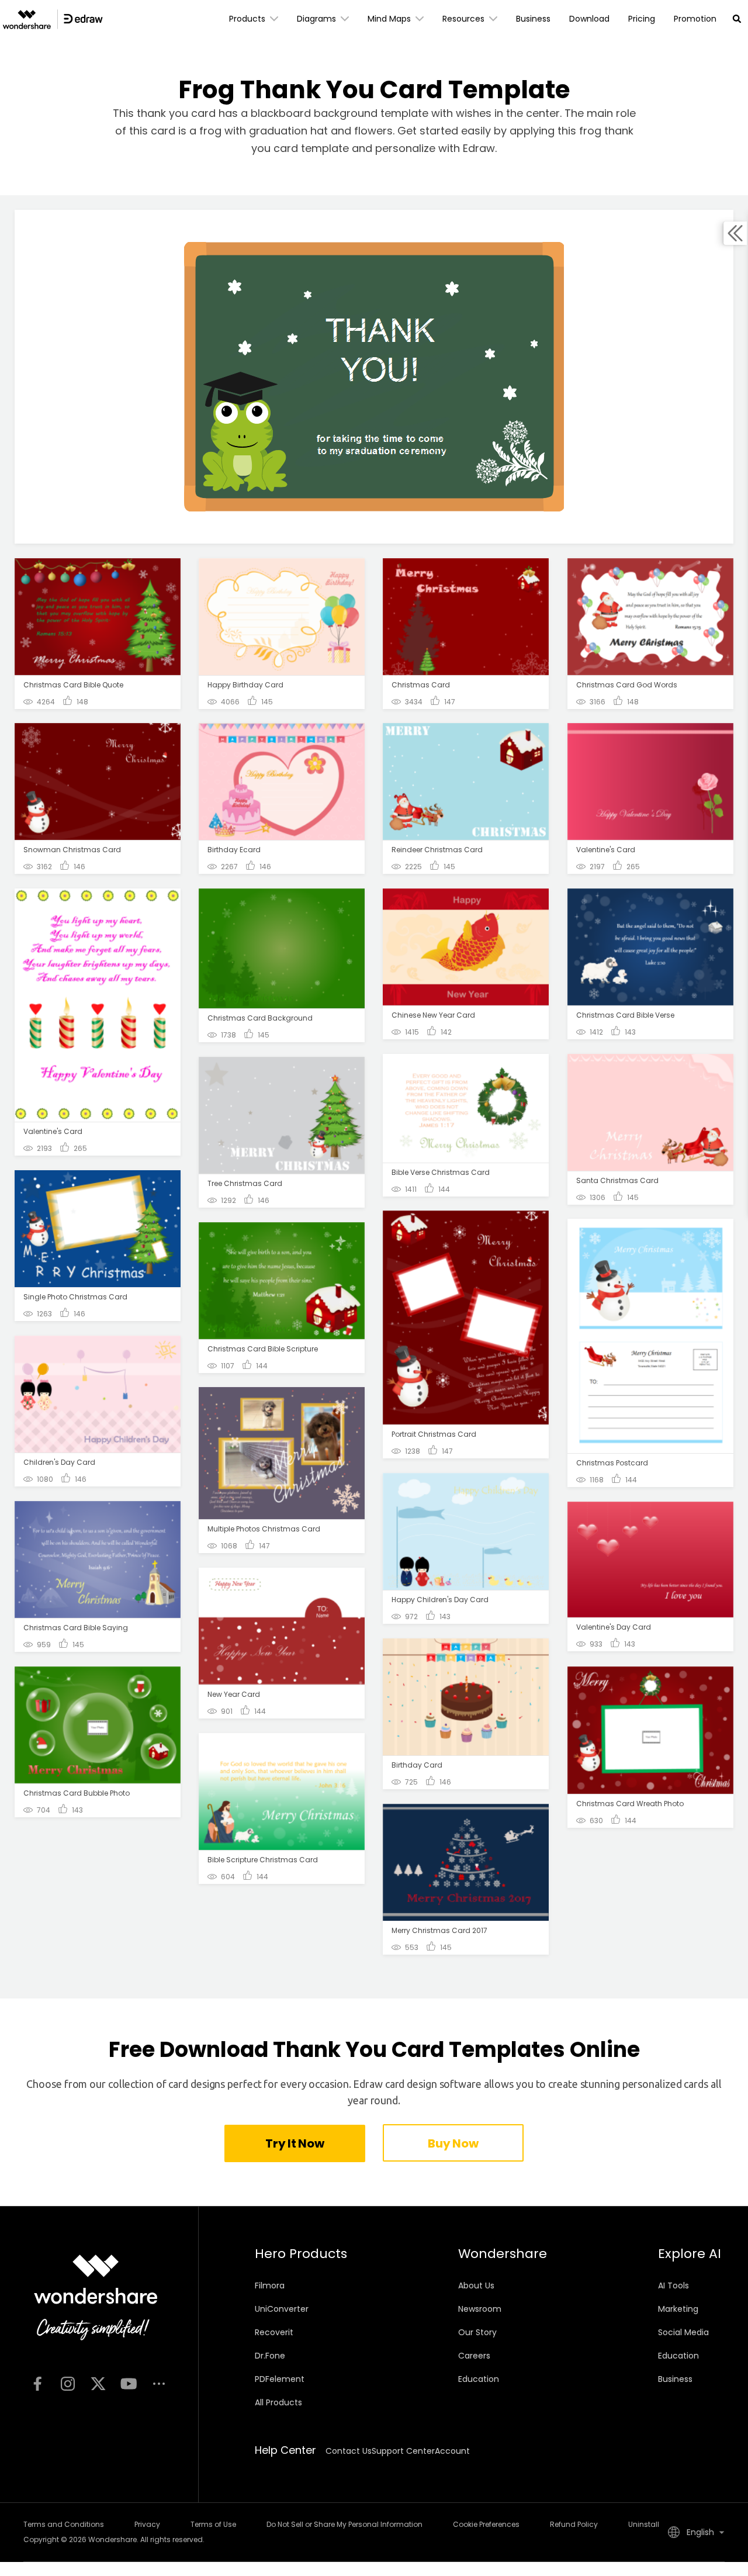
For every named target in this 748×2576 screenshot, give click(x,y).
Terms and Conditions (64, 2524)
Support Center (403, 2451)
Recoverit (274, 2332)
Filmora (270, 2285)
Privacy (147, 2524)
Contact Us (349, 2451)
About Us (476, 2285)
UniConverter (282, 2309)
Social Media (683, 2332)
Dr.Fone (270, 2356)
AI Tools (673, 2285)
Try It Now (295, 2143)
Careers (474, 2356)
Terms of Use (213, 2524)
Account (452, 2451)
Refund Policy (574, 2524)
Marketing (678, 2309)
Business (675, 2379)
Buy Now (453, 2143)
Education (479, 2379)
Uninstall (644, 2524)
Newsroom (480, 2309)
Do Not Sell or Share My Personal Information (344, 2524)
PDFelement (280, 2379)
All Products (278, 2402)
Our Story (477, 2332)
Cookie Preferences (486, 2524)
